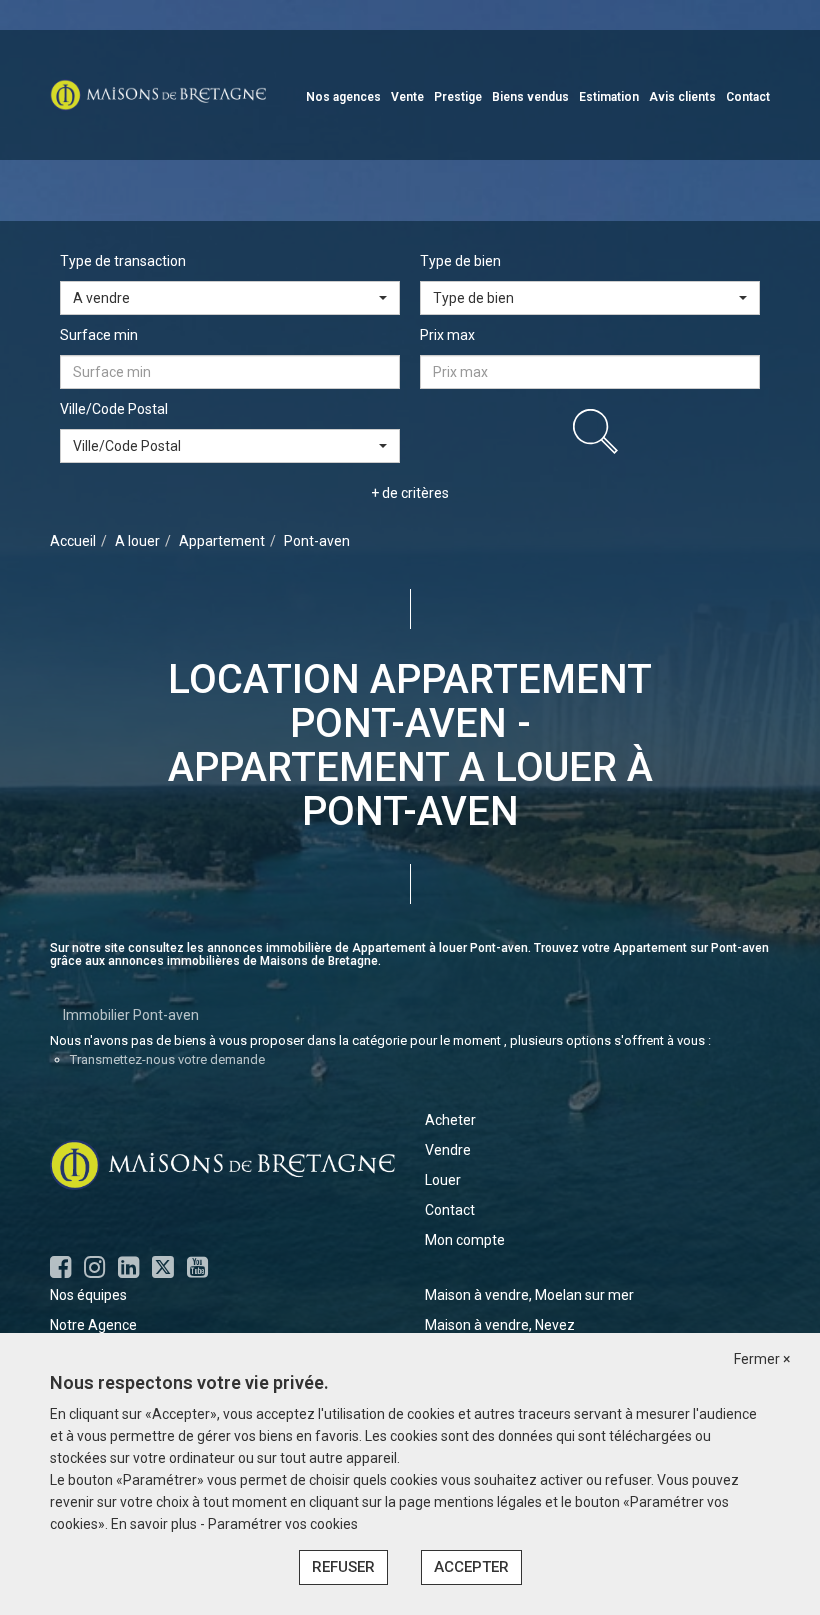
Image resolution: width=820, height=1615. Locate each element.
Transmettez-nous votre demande (167, 1059)
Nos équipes (88, 1295)
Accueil (73, 541)
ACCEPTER (471, 1567)
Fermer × (762, 1359)
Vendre (448, 1150)
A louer (137, 541)
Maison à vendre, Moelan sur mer (529, 1295)
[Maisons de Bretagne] (158, 94)
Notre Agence (93, 1325)
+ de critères (410, 493)
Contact (748, 97)
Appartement (222, 541)
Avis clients (682, 97)
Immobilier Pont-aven (131, 1015)
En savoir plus (155, 1524)
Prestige (458, 97)
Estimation (609, 97)
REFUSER (343, 1567)
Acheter (450, 1120)
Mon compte (465, 1240)
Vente (407, 97)
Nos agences (343, 97)
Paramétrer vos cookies (283, 1524)
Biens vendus (530, 97)
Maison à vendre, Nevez (500, 1325)
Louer (443, 1180)
